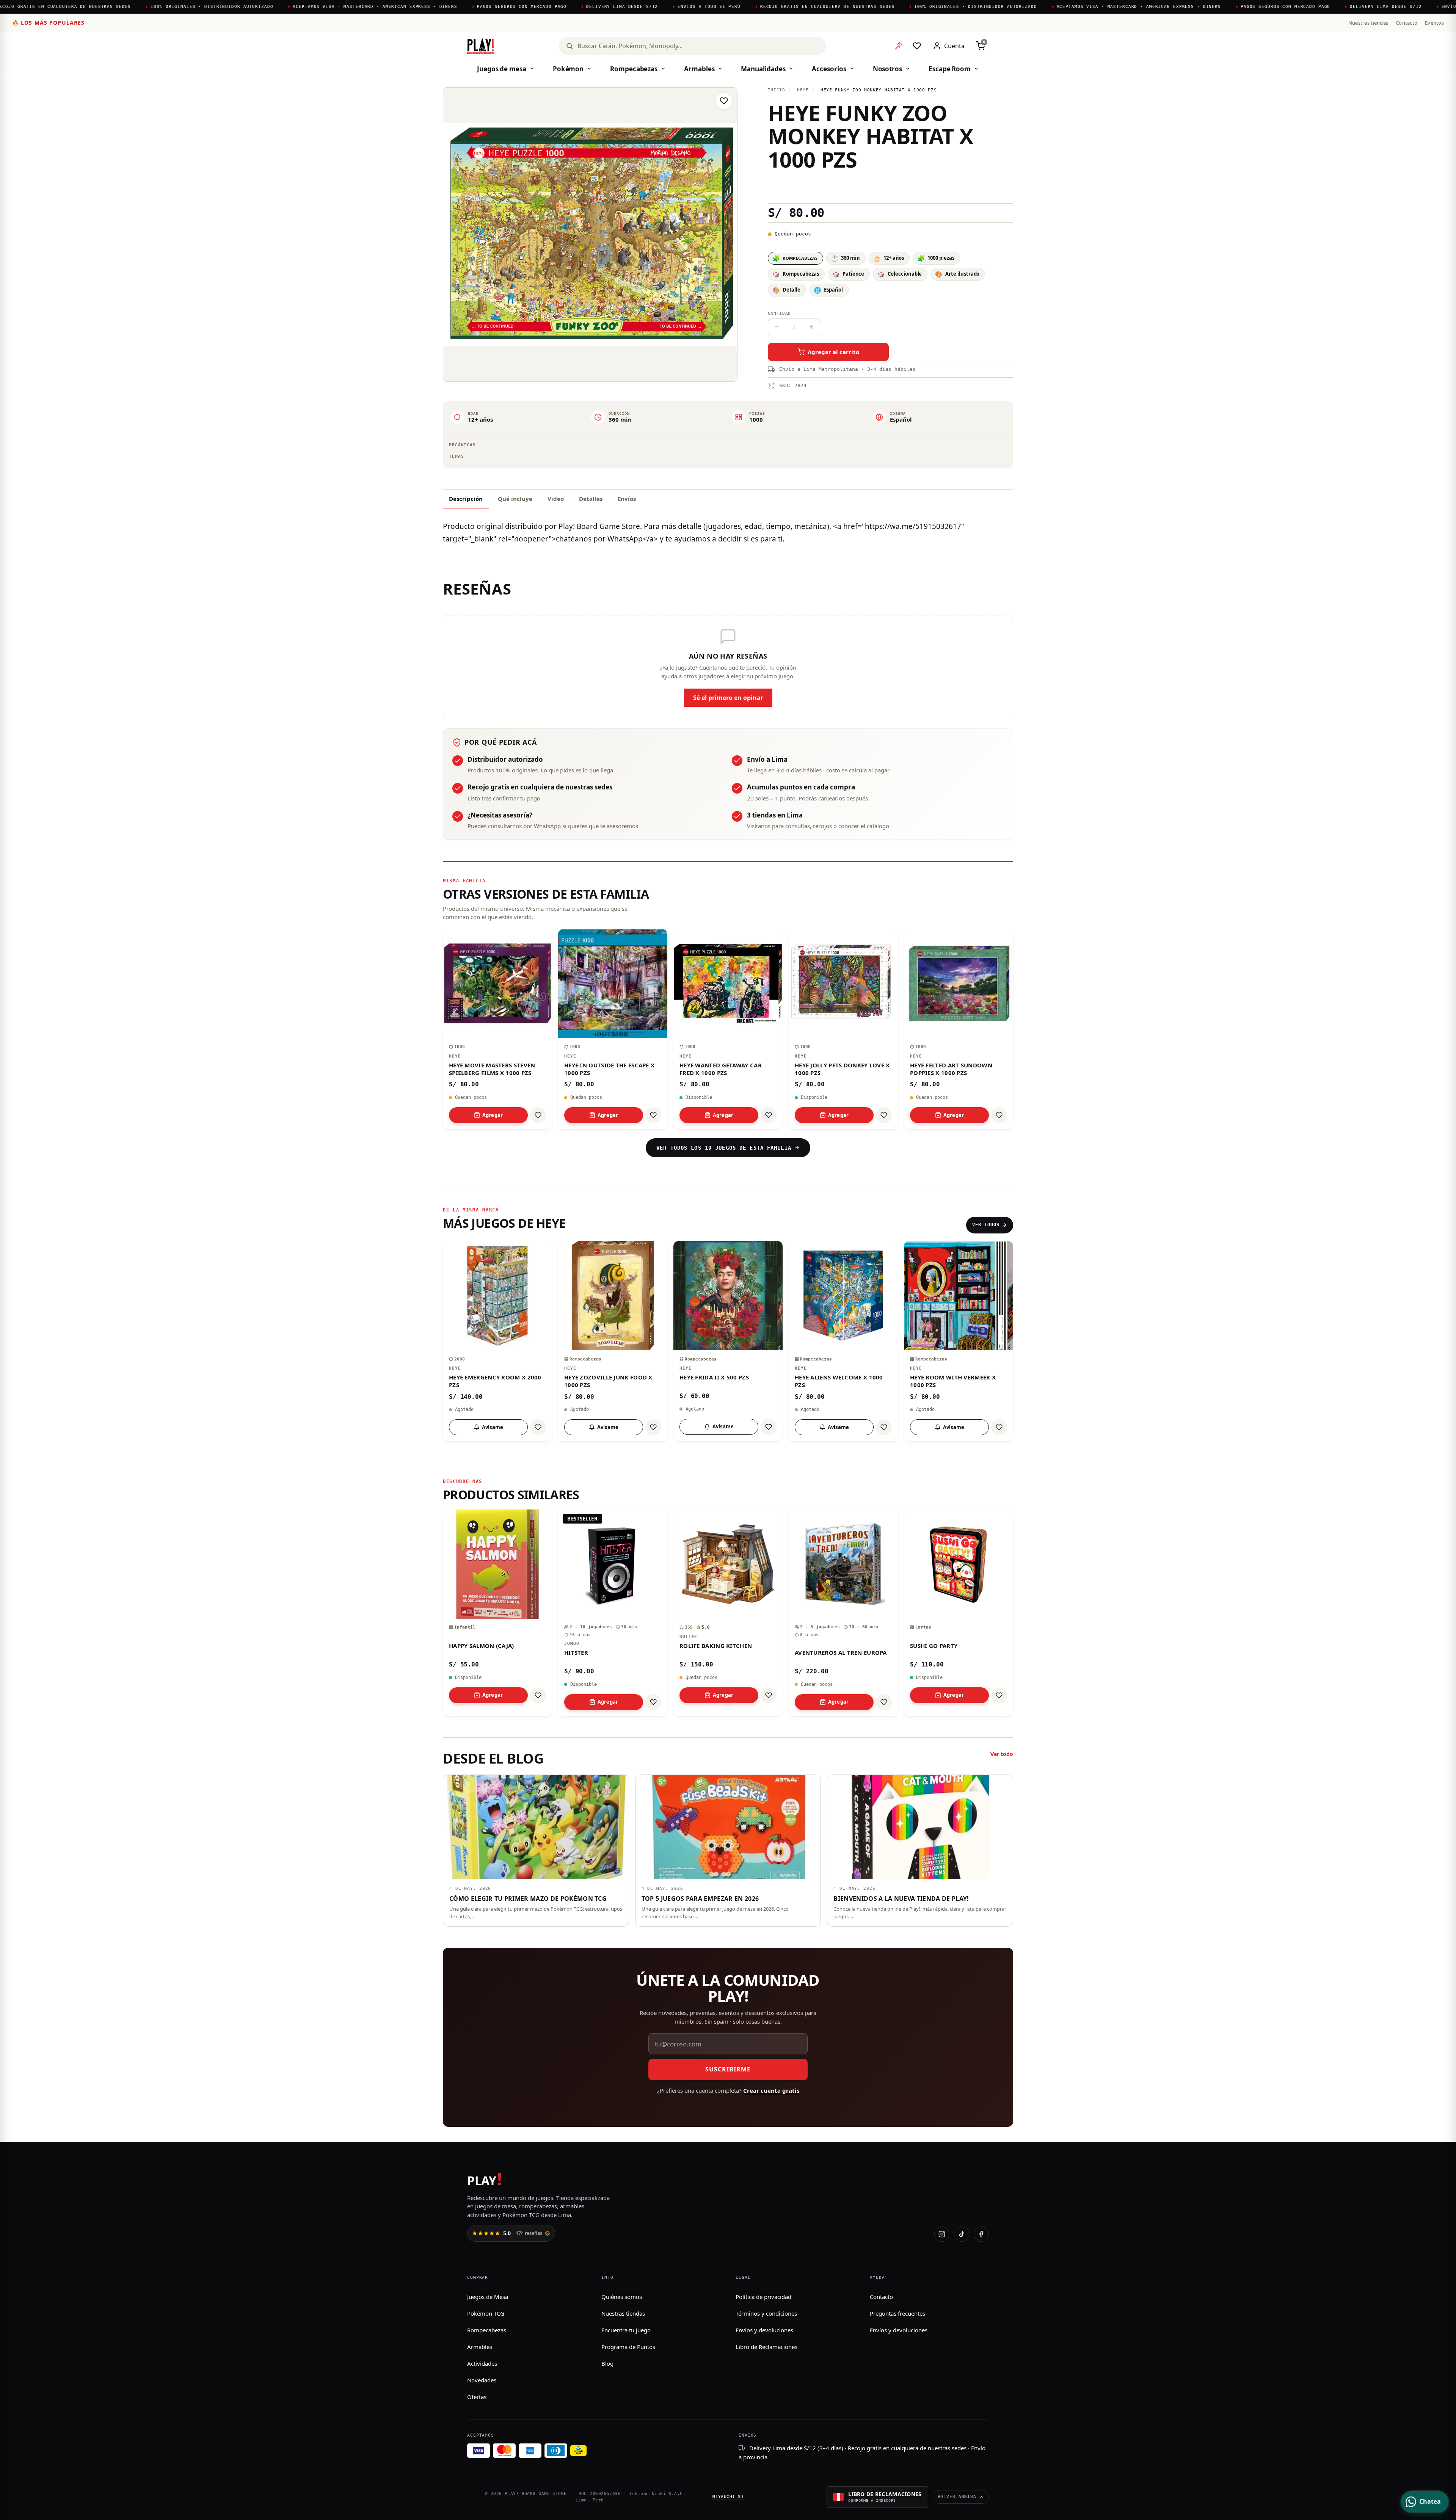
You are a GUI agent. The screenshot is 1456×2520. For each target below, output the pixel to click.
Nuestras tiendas (1368, 23)
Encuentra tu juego (626, 2330)
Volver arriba (957, 2497)
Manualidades (763, 69)
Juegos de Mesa (488, 2297)
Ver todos (986, 1225)
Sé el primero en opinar (728, 698)
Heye (803, 90)
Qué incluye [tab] (515, 499)
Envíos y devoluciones (764, 2330)
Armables (699, 69)
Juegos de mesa (502, 69)
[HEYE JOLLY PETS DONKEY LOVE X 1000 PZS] (843, 1029)
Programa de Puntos (628, 2347)
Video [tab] (556, 499)
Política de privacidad (763, 2297)
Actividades (482, 2363)
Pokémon (568, 69)
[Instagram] (942, 2234)
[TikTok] (962, 2234)
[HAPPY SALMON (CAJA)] (497, 1613)
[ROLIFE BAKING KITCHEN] (728, 1613)
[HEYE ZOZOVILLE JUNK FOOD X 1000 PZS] (613, 1341)
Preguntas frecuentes (897, 2313)
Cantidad (779, 313)
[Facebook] (981, 2234)
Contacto (1407, 23)
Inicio (777, 90)
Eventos (1434, 23)
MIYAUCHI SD (728, 2497)
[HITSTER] (613, 1613)
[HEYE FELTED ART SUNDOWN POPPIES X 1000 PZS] (959, 1029)
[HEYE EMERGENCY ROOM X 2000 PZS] (497, 1341)
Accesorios (829, 69)
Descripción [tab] (466, 499)
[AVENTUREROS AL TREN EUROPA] (843, 1613)
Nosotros (887, 69)
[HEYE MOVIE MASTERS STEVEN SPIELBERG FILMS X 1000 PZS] (497, 1029)
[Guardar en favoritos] (724, 101)
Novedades (482, 2380)
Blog (607, 2363)
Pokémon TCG (486, 2313)
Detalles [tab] (591, 499)
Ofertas (477, 2397)
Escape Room (950, 69)
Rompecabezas (634, 69)
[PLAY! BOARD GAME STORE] (481, 46)
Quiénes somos (622, 2297)
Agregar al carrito (833, 352)
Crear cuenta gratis (771, 2090)
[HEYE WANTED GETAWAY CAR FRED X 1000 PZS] (728, 1029)
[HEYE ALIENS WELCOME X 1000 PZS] (843, 1341)
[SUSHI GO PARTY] (959, 1613)
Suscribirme (728, 2069)
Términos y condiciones (766, 2313)
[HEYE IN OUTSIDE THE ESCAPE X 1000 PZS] (613, 1029)
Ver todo (1002, 1754)
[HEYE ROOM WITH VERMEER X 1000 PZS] (959, 1341)
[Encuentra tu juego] (899, 46)
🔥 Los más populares (48, 23)
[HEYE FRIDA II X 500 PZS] (728, 1341)
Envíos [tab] (627, 499)
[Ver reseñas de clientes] (890, 187)
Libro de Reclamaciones (766, 2347)
